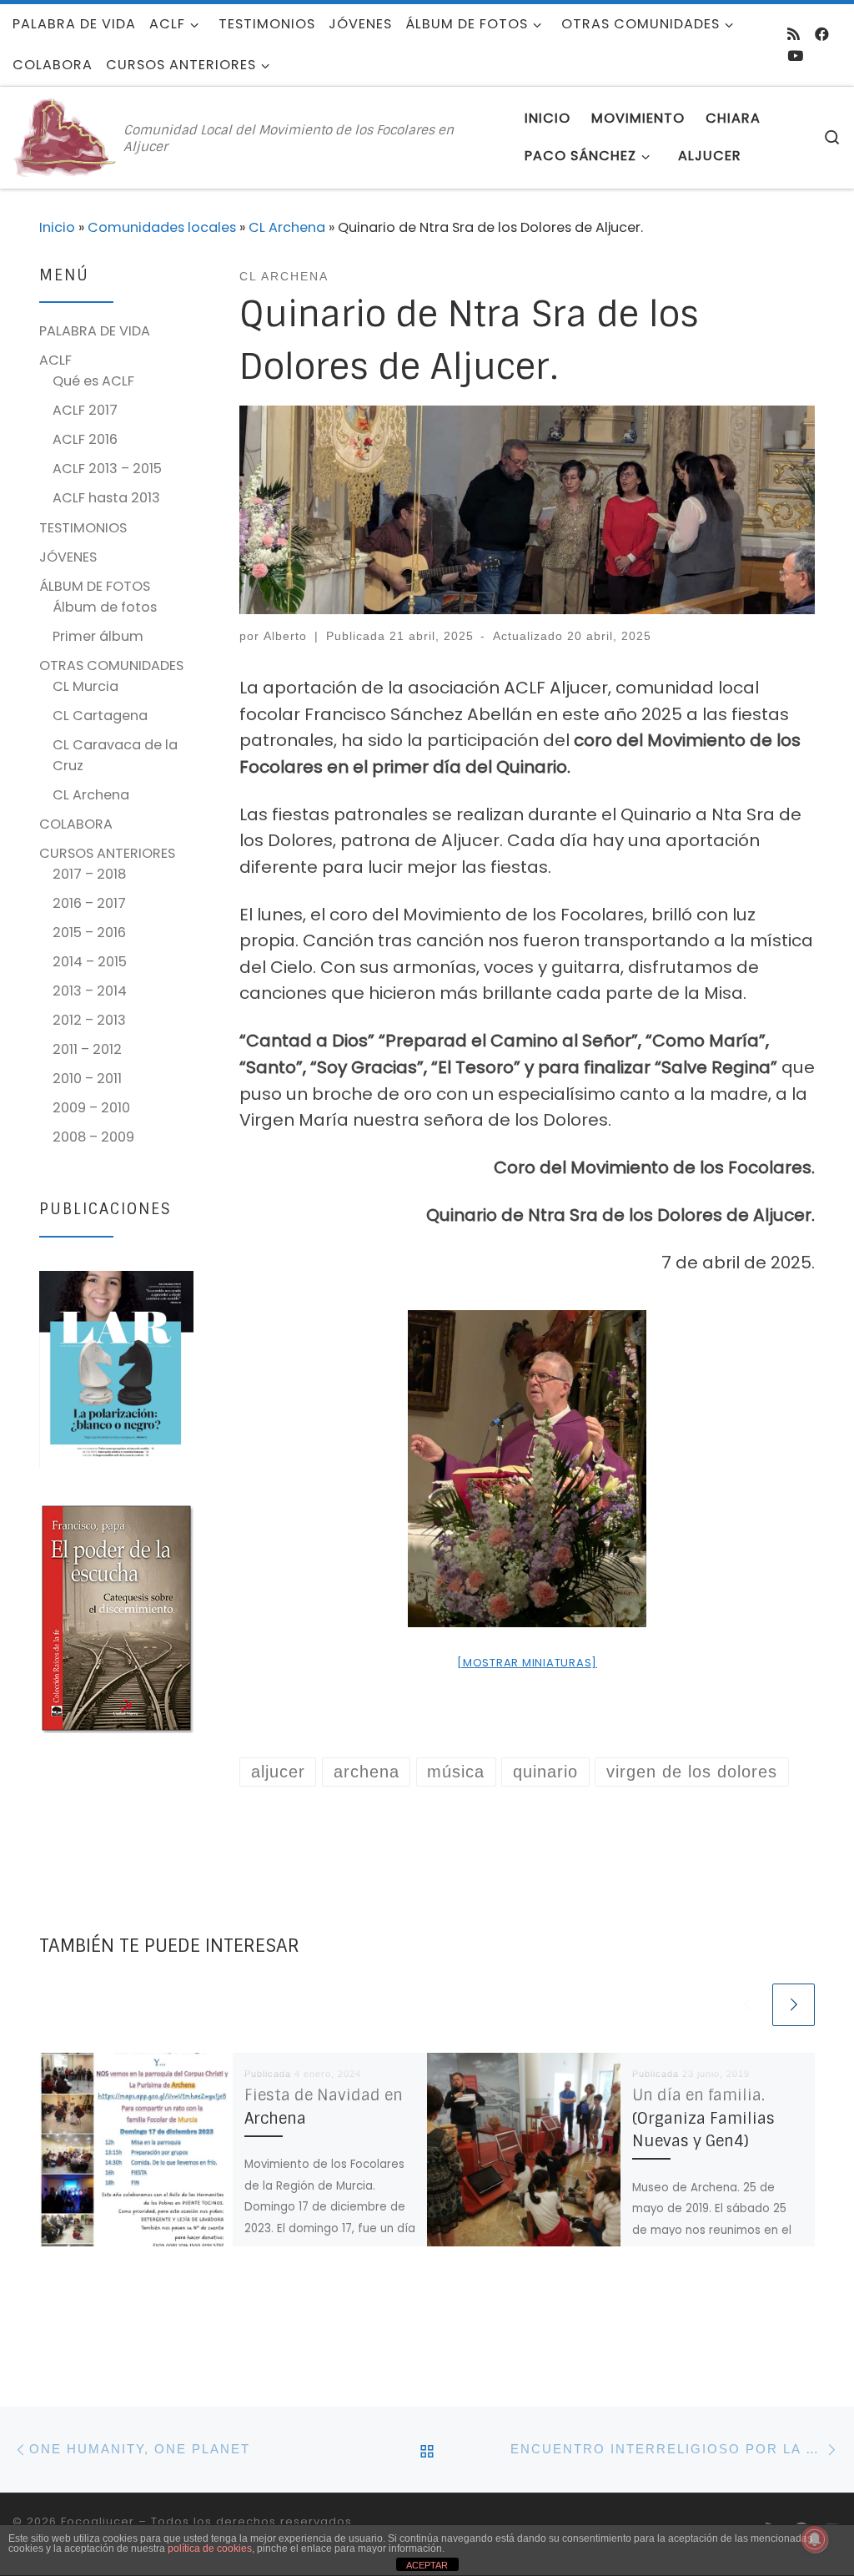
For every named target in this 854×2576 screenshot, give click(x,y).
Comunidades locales (162, 227)
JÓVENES (68, 557)
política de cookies (210, 2548)
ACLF (55, 360)
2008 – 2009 (93, 1137)
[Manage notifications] (815, 2539)
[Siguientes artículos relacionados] (794, 2005)
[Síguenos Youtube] (795, 56)
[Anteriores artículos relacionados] (747, 2005)
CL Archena (287, 227)
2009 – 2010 (91, 1108)
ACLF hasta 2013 (106, 498)
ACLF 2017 (85, 410)
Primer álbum (98, 636)
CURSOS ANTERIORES (107, 853)
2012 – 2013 (89, 1020)
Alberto (285, 636)
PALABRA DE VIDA (95, 331)
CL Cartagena (100, 716)
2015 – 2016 (89, 933)
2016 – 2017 (89, 903)
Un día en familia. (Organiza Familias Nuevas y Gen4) (703, 2118)
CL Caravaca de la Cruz (115, 755)
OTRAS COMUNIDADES (111, 665)
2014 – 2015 (90, 962)
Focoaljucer (98, 2521)
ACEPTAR (427, 2565)
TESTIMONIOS (83, 528)
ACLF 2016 (85, 439)
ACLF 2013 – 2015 (107, 469)
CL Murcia (85, 686)
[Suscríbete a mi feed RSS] (794, 34)
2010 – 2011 (87, 1079)
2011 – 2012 (87, 1049)
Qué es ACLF (93, 381)
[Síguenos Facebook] (822, 34)
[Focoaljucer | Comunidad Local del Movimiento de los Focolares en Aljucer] (65, 136)
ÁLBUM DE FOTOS (95, 586)
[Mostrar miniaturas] (527, 1663)
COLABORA (76, 824)
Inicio (57, 227)
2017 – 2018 (89, 874)
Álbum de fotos (105, 607)
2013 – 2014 (90, 991)
